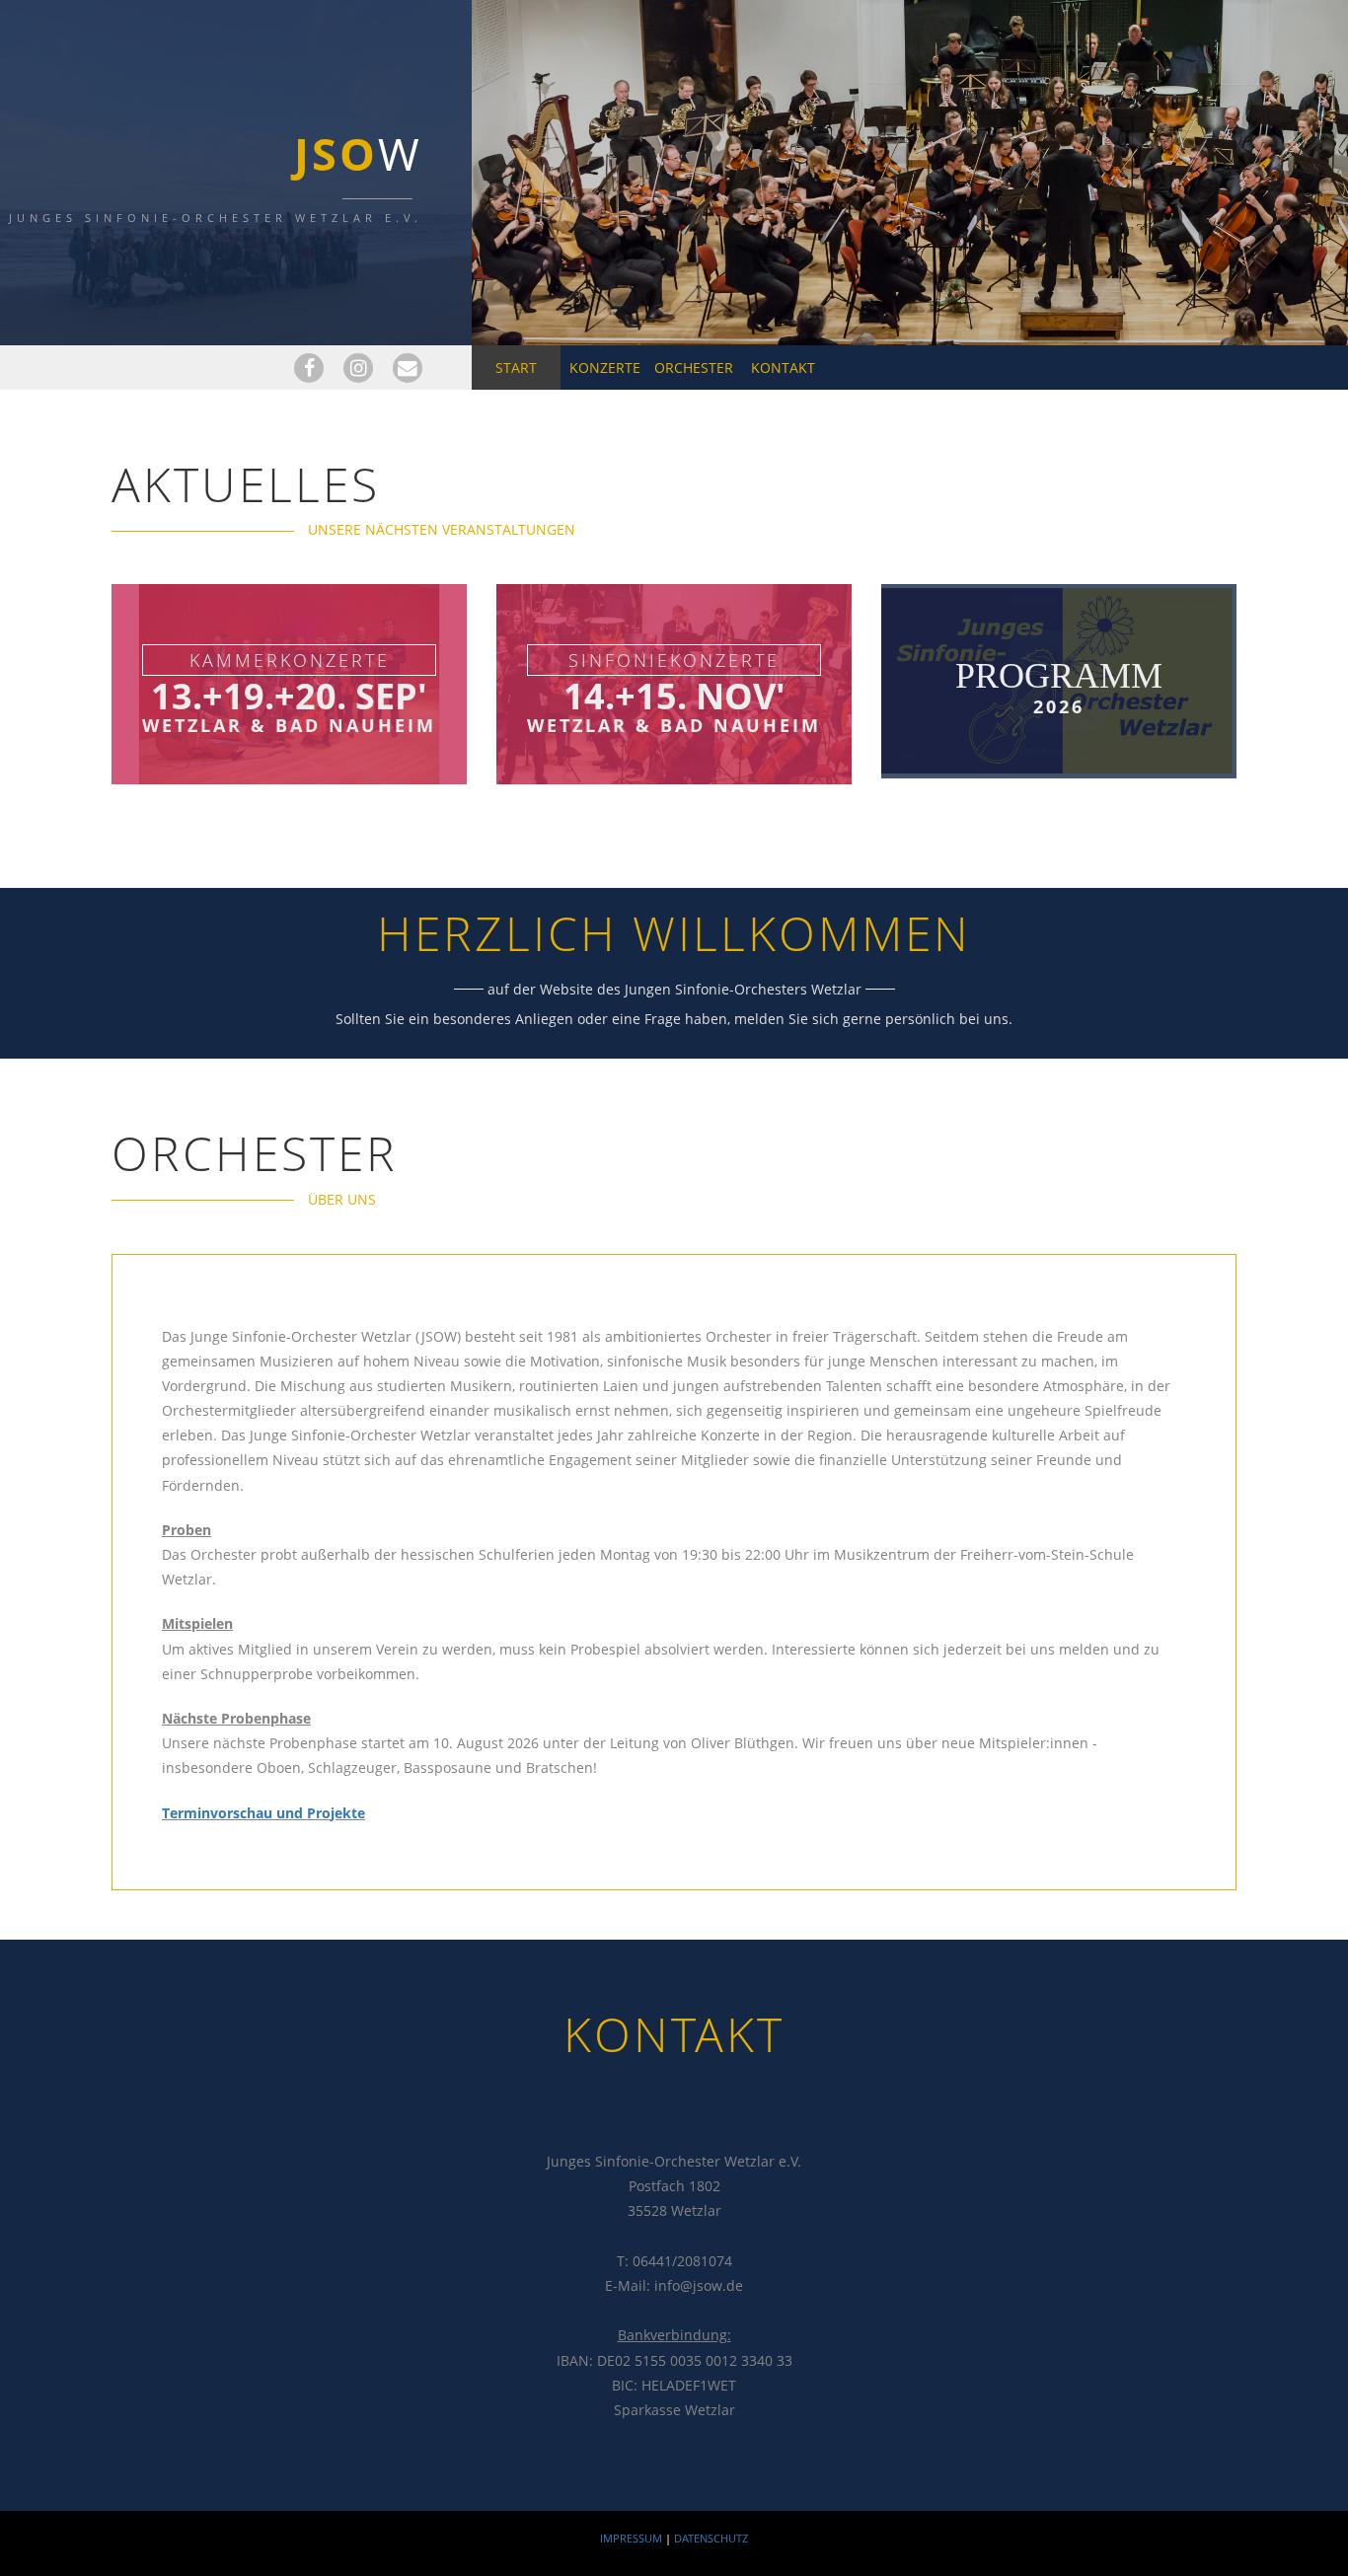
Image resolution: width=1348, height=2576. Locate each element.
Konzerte (605, 368)
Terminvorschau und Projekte (263, 1813)
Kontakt (783, 368)
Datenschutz (711, 2538)
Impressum (631, 2538)
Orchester (694, 368)
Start (516, 368)
